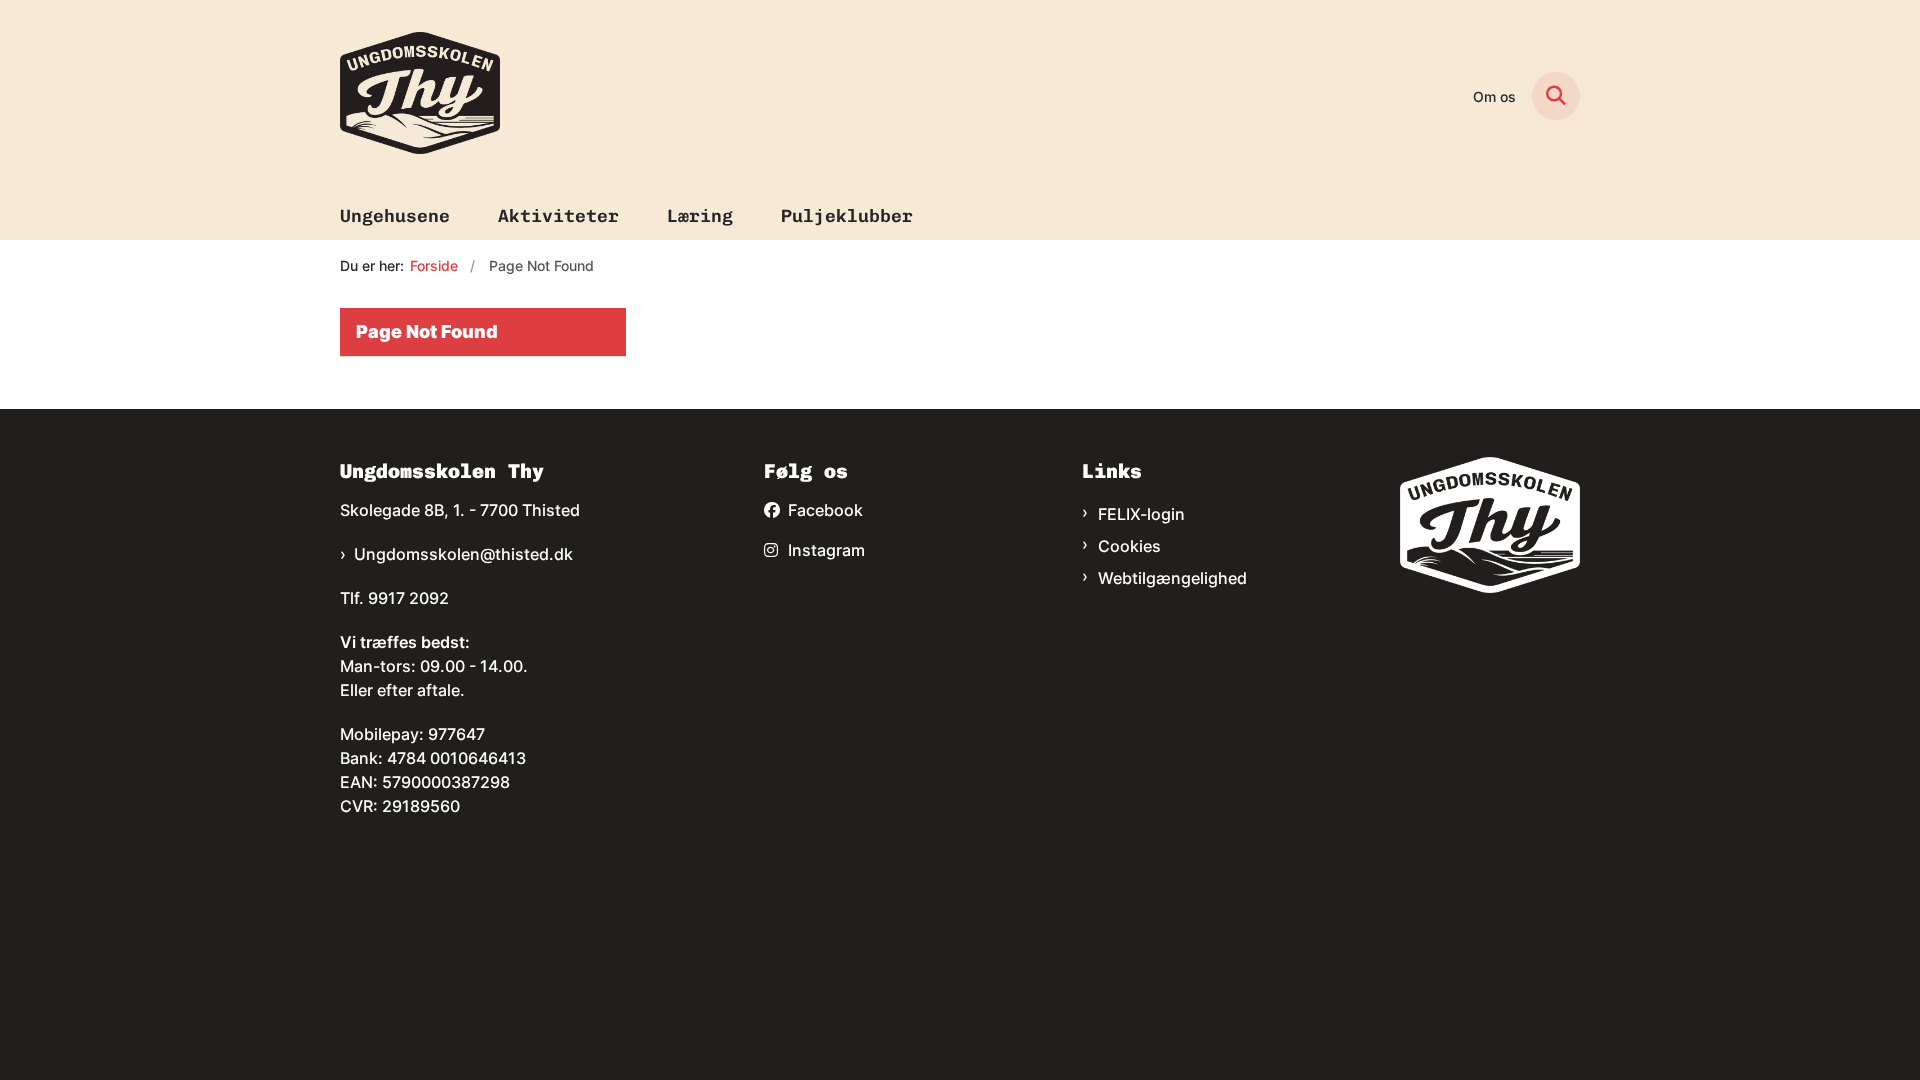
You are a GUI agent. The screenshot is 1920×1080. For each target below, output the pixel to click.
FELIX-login (1141, 514)
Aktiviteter (558, 216)
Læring (700, 216)
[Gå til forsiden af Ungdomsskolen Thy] (420, 96)
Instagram (826, 550)
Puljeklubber (847, 216)
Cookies (1129, 546)
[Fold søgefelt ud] (1556, 96)
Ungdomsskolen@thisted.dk (463, 554)
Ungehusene (395, 216)
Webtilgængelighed (1172, 578)
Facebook (825, 510)
